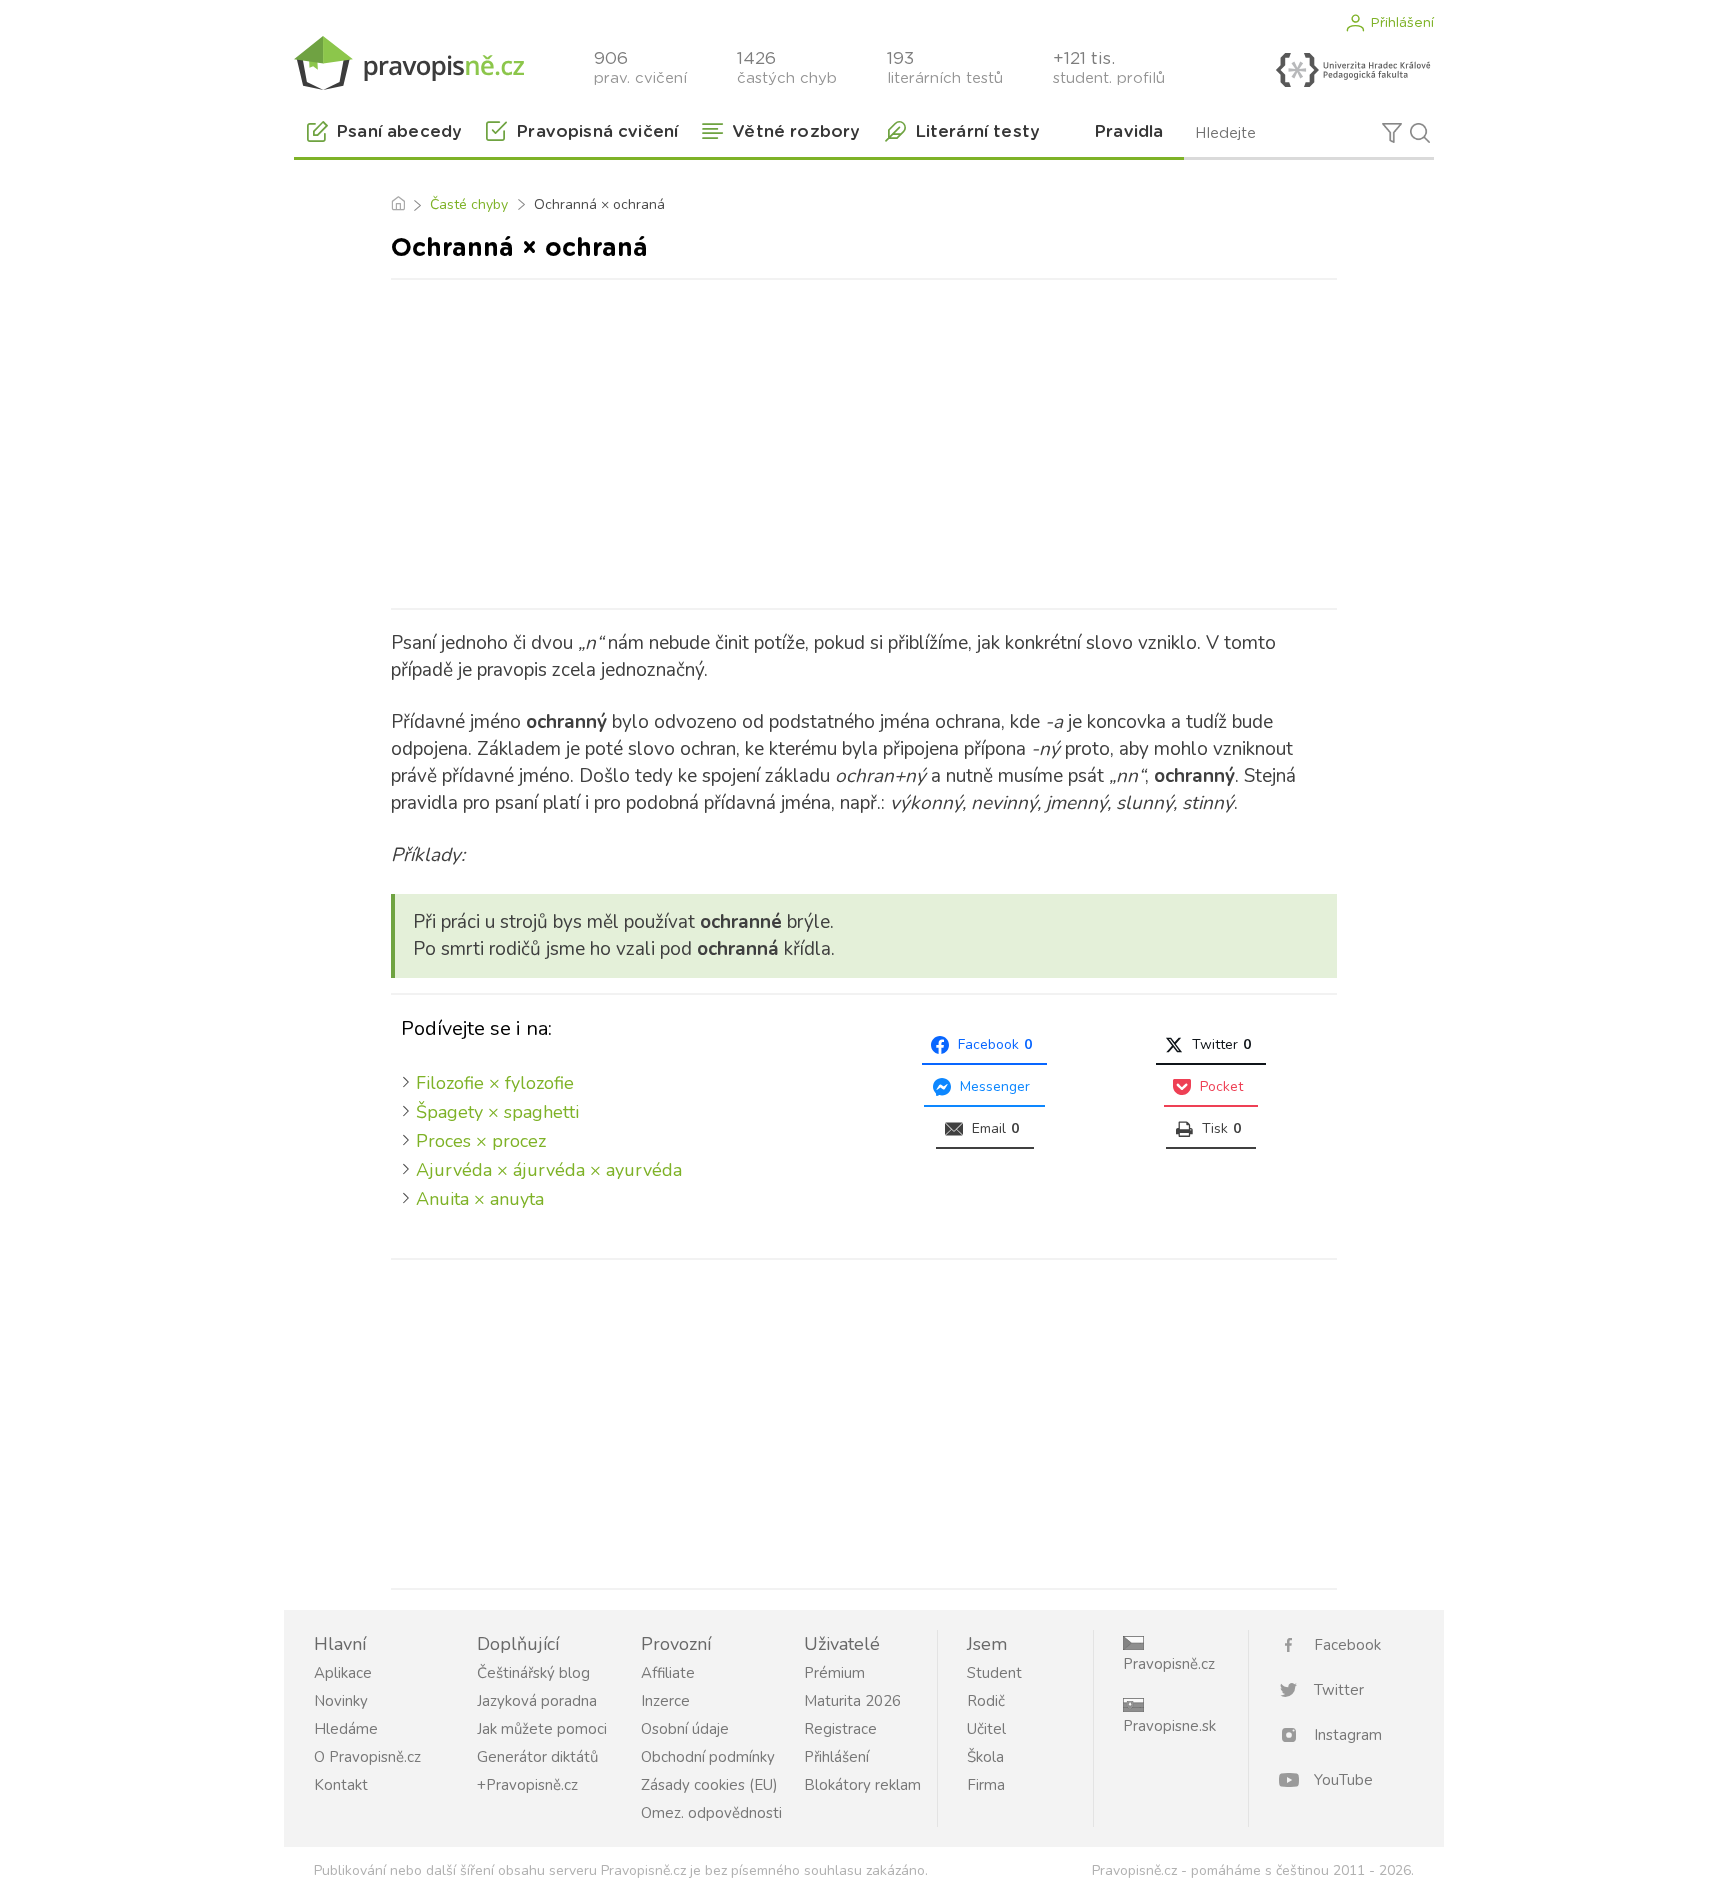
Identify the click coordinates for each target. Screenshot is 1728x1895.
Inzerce (665, 1701)
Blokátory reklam (862, 1785)
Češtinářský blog (533, 1673)
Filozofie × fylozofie (495, 1083)
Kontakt (341, 1785)
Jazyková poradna (537, 1701)
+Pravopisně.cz (527, 1785)
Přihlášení (1402, 23)
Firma (986, 1785)
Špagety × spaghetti (497, 1112)
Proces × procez (481, 1141)
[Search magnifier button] (1420, 133)
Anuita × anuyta (480, 1199)
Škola (985, 1757)
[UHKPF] (1353, 70)
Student (994, 1673)
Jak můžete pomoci (542, 1729)
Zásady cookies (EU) (709, 1785)
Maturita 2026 (852, 1701)
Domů (397, 205)
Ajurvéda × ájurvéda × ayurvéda (549, 1170)
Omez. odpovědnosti (711, 1813)
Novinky (341, 1701)
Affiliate (668, 1673)
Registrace (840, 1729)
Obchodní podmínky (708, 1757)
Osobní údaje (685, 1729)
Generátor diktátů (537, 1757)
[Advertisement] (864, 440)
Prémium (834, 1673)
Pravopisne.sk (1169, 1726)
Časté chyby (469, 204)
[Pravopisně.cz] (409, 62)
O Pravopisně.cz (367, 1757)
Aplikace (343, 1673)
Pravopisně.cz (1169, 1664)
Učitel (986, 1729)
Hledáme (346, 1729)
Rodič (986, 1701)
